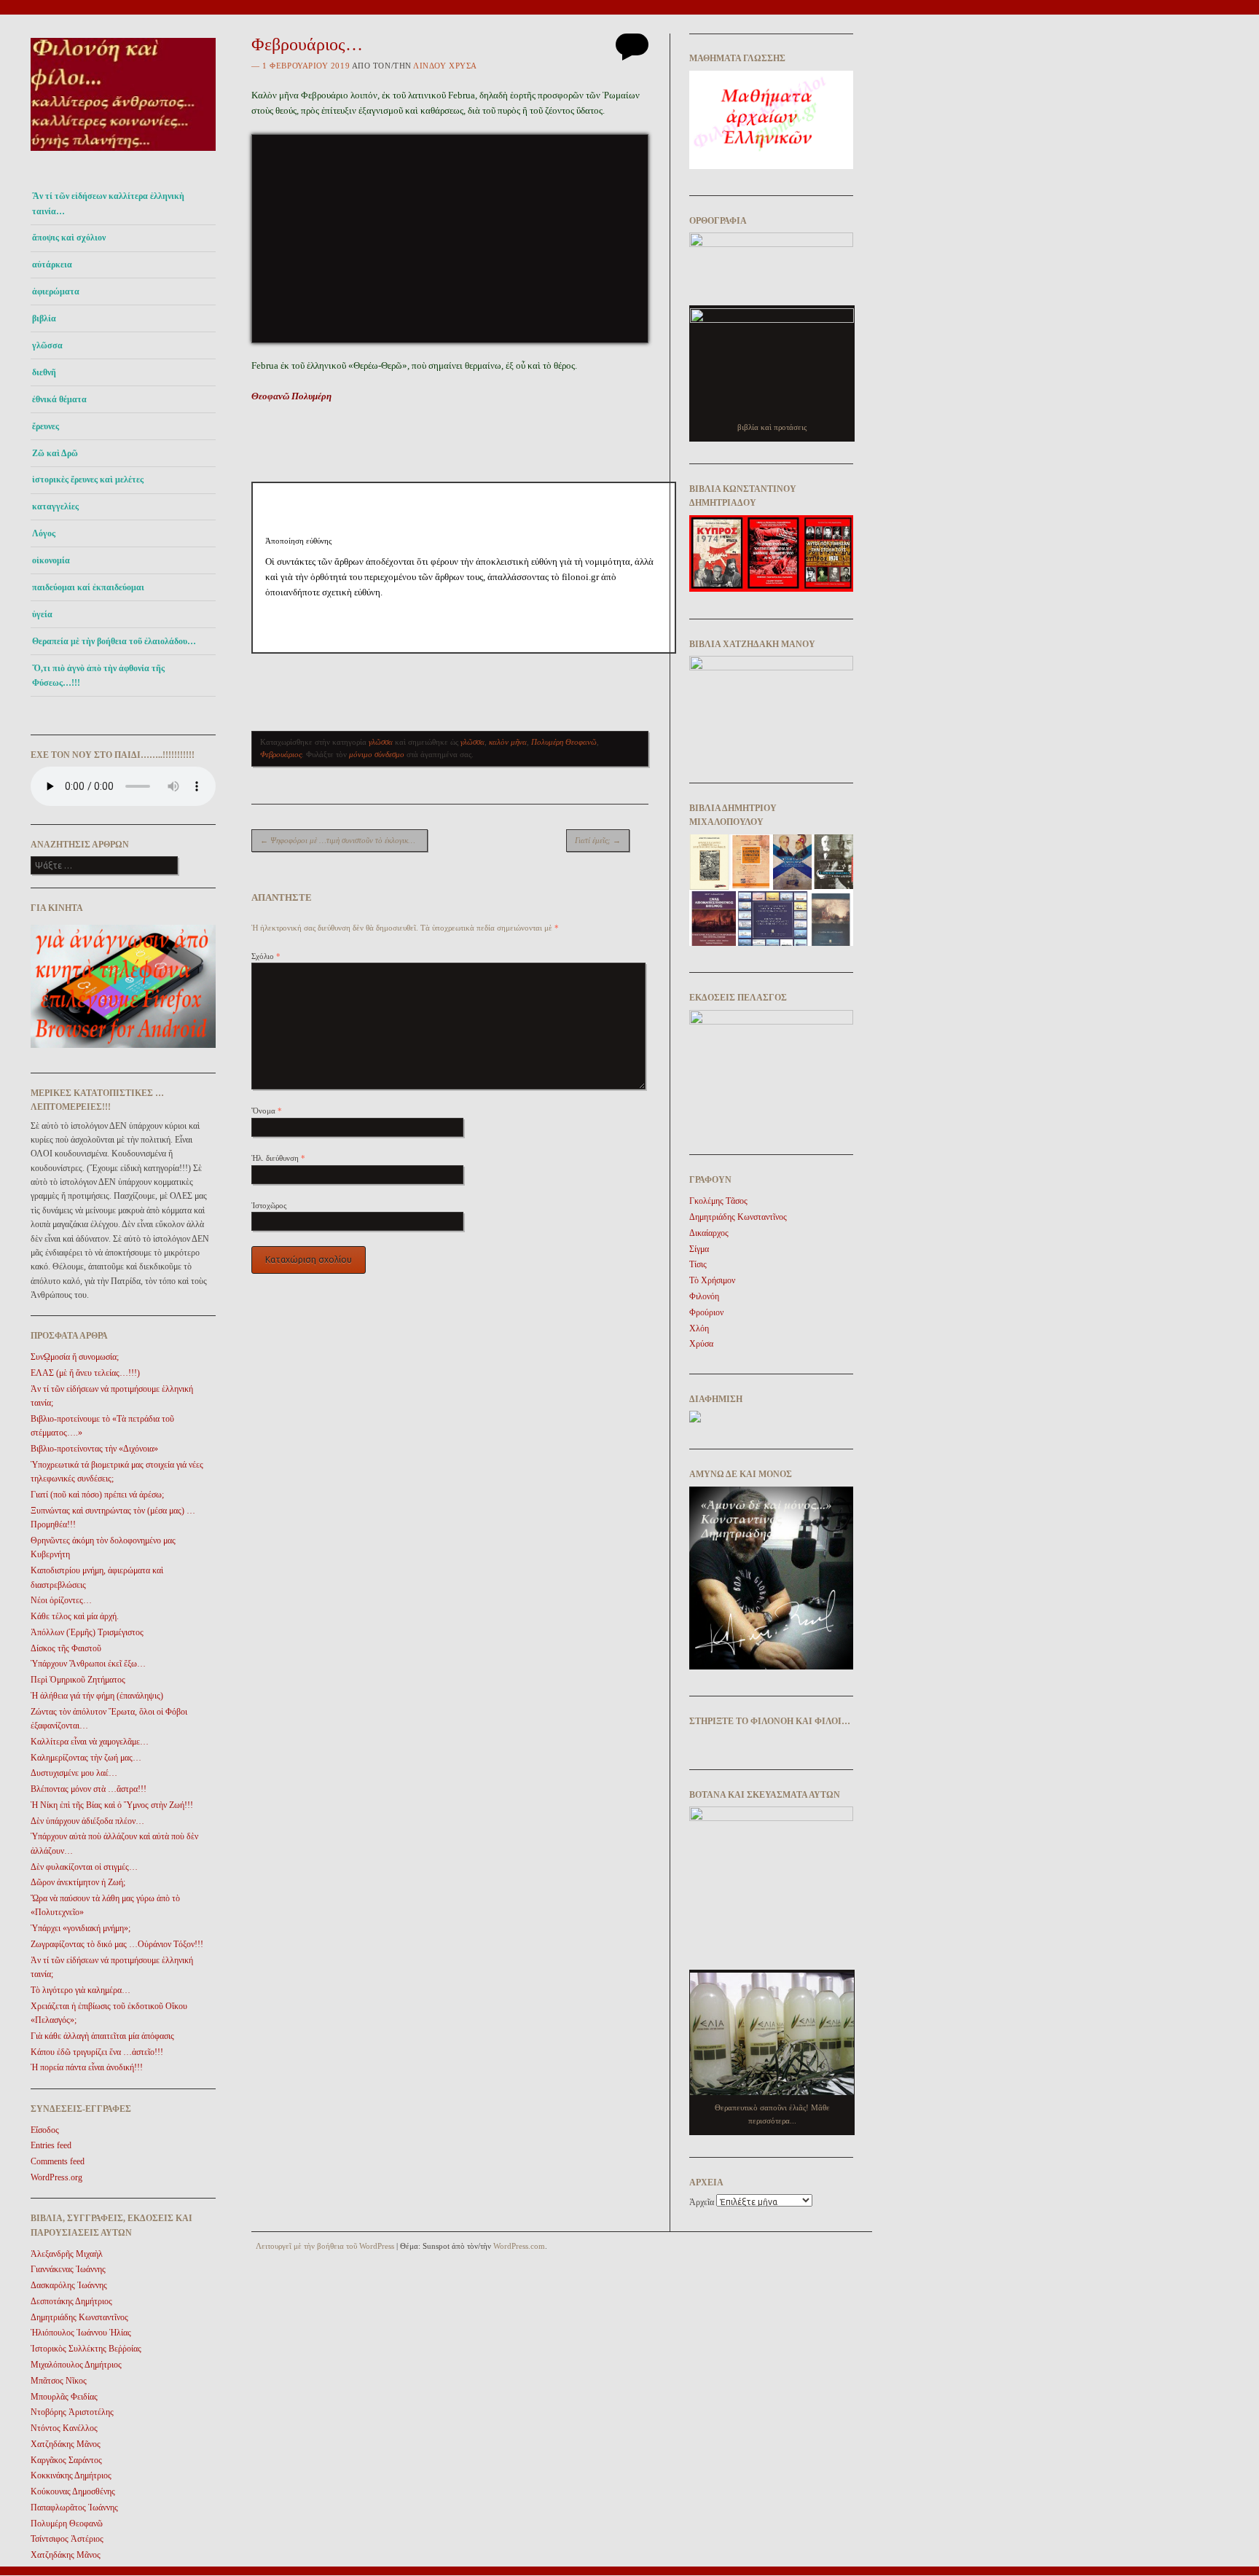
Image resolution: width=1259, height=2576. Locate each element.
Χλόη (699, 1328)
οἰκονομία (51, 560)
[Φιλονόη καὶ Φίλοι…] (123, 155)
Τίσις (698, 1264)
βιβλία (44, 318)
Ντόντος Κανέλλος (64, 2428)
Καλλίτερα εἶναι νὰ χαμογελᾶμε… (90, 1742)
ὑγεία (42, 614)
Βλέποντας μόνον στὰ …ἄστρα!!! (89, 1789)
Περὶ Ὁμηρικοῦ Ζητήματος (78, 1680)
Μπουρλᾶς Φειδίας (64, 2397)
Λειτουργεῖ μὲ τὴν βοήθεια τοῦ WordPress (325, 2246)
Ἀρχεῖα (702, 2202)
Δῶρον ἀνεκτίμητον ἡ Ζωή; (78, 1882)
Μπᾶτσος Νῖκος (59, 2381)
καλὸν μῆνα (508, 742)
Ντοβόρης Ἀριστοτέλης (72, 2412)
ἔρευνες (46, 426)
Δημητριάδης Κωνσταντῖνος (79, 2317)
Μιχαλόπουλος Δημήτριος (76, 2365)
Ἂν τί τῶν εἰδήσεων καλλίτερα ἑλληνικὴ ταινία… (108, 203)
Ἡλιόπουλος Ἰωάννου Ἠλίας (81, 2333)
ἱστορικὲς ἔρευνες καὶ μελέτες (88, 479)
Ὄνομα (267, 1111)
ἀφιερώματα (56, 291)
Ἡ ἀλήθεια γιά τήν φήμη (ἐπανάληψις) (97, 1696)
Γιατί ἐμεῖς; (598, 840)
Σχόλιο (266, 956)
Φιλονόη (704, 1296)
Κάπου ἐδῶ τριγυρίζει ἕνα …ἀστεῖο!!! (97, 2052)
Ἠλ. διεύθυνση (278, 1158)
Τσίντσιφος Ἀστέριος (67, 2539)
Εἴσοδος (45, 2130)
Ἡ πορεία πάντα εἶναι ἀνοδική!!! (87, 2067)
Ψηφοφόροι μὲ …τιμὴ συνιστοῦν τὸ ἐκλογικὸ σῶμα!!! (344, 840)
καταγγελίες (55, 506)
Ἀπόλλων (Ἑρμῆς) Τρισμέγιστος (87, 1632)
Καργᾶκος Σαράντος (66, 2460)
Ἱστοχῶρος (269, 1205)
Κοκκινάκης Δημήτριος (71, 2475)
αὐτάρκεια (52, 265)
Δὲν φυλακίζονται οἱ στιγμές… (84, 1867)
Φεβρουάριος (281, 754)
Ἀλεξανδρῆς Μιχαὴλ (67, 2254)
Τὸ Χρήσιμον (712, 1280)
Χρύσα (701, 1344)
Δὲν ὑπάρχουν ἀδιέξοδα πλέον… (87, 1821)
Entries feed (51, 2145)
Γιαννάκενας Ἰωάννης (68, 2269)
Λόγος (44, 533)
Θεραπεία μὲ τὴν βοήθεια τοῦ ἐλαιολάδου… (114, 641)
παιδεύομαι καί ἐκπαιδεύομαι (88, 587)
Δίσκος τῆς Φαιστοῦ (66, 1648)
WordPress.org (56, 2177)
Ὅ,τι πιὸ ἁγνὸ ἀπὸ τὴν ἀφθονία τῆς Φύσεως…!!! (98, 676)
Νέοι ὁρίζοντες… (61, 1600)
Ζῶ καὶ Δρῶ (55, 453)
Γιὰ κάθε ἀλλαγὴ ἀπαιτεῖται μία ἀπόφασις (102, 2036)
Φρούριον (706, 1312)
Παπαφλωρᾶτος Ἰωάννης (74, 2508)
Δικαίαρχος (709, 1233)
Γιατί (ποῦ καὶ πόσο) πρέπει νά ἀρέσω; (97, 1495)
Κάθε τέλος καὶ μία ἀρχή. (75, 1616)
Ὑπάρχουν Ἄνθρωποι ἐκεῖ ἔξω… (88, 1664)
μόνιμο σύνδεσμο (377, 754)
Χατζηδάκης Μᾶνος (66, 2444)
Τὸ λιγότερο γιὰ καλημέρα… (81, 1990)
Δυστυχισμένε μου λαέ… (74, 1773)
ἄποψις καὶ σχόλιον (69, 238)
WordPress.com (519, 2246)
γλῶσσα (47, 345)
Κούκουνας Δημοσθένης (73, 2491)
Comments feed (58, 2161)
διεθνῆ (44, 372)
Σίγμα (699, 1249)
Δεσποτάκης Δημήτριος (71, 2301)
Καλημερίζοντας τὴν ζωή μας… (86, 1758)
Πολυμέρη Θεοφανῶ (67, 2524)
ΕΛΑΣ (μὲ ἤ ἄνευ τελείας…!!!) (85, 1373)
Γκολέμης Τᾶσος (718, 1201)
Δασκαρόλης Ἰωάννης (69, 2285)
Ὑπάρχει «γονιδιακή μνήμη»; (81, 1928)
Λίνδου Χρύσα (445, 66)
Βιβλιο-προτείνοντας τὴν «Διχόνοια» (94, 1449)
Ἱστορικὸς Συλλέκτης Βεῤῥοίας (86, 2349)
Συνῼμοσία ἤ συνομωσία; (75, 1357)
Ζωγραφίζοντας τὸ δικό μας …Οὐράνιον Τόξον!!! (117, 1944)
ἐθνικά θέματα (59, 399)
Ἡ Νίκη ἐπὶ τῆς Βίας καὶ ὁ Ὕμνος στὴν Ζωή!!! (112, 1805)
